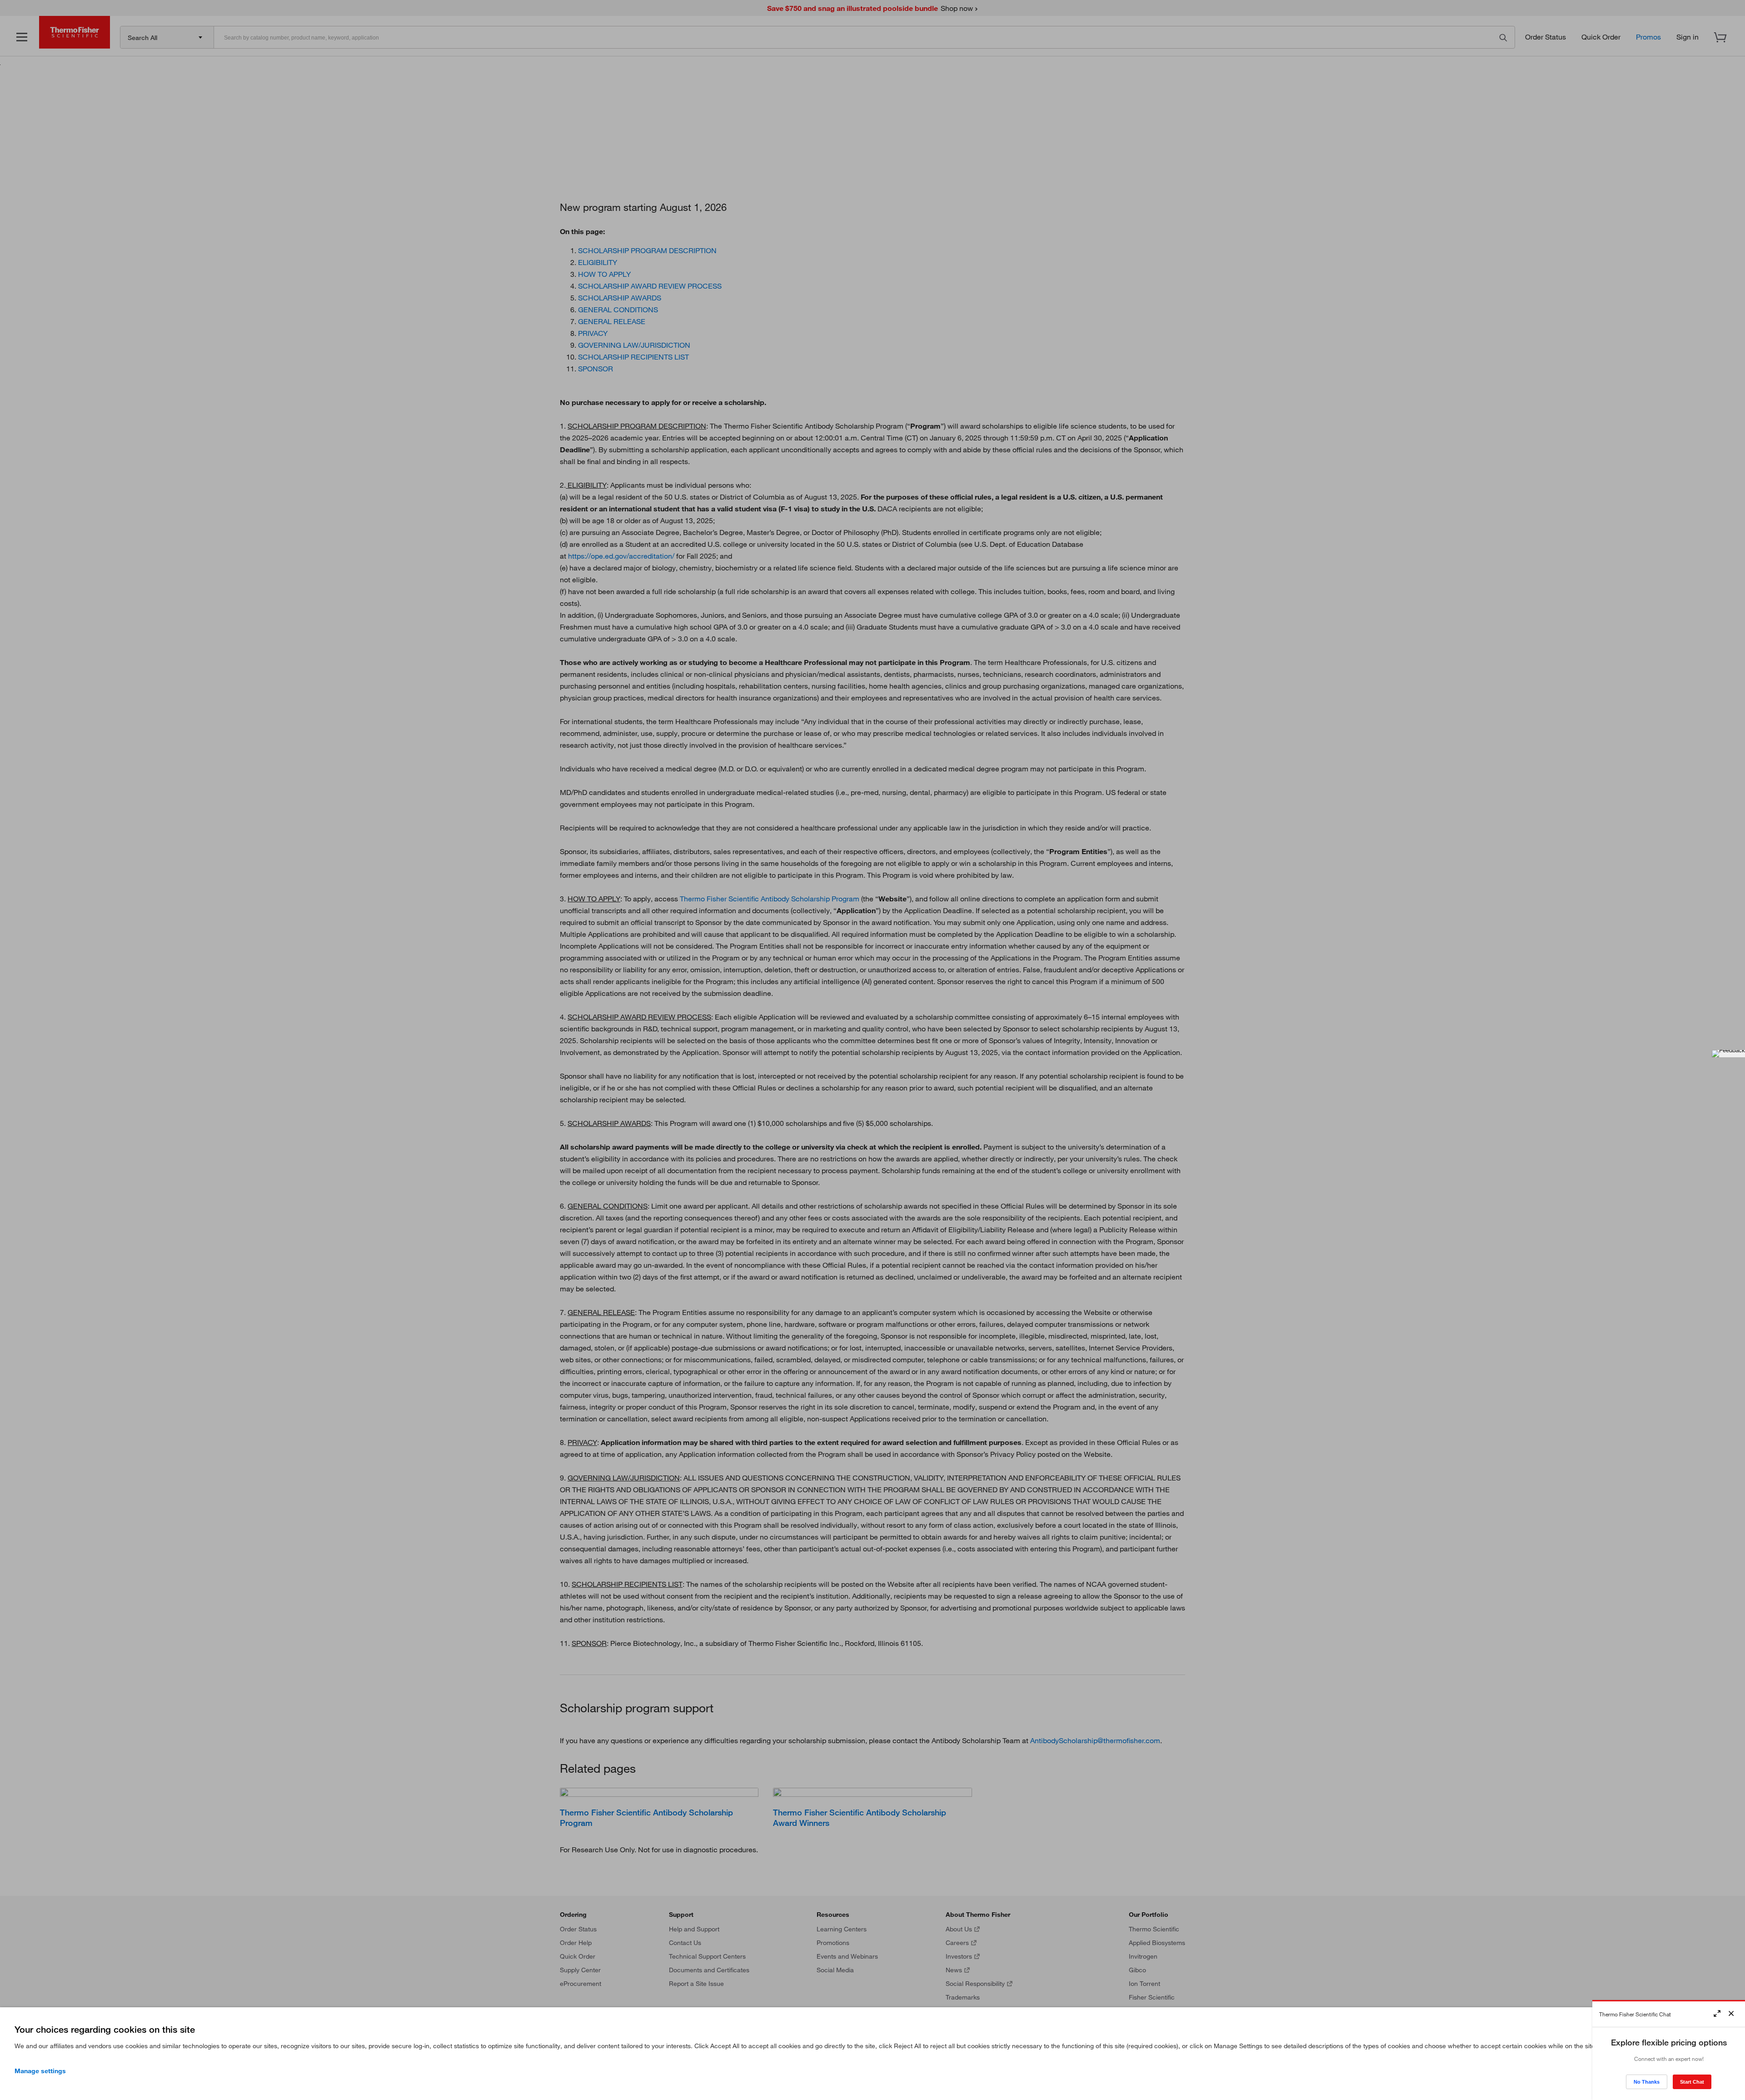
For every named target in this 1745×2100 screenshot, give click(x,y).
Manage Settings (40, 2071)
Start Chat (1692, 2082)
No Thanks (1647, 2082)
